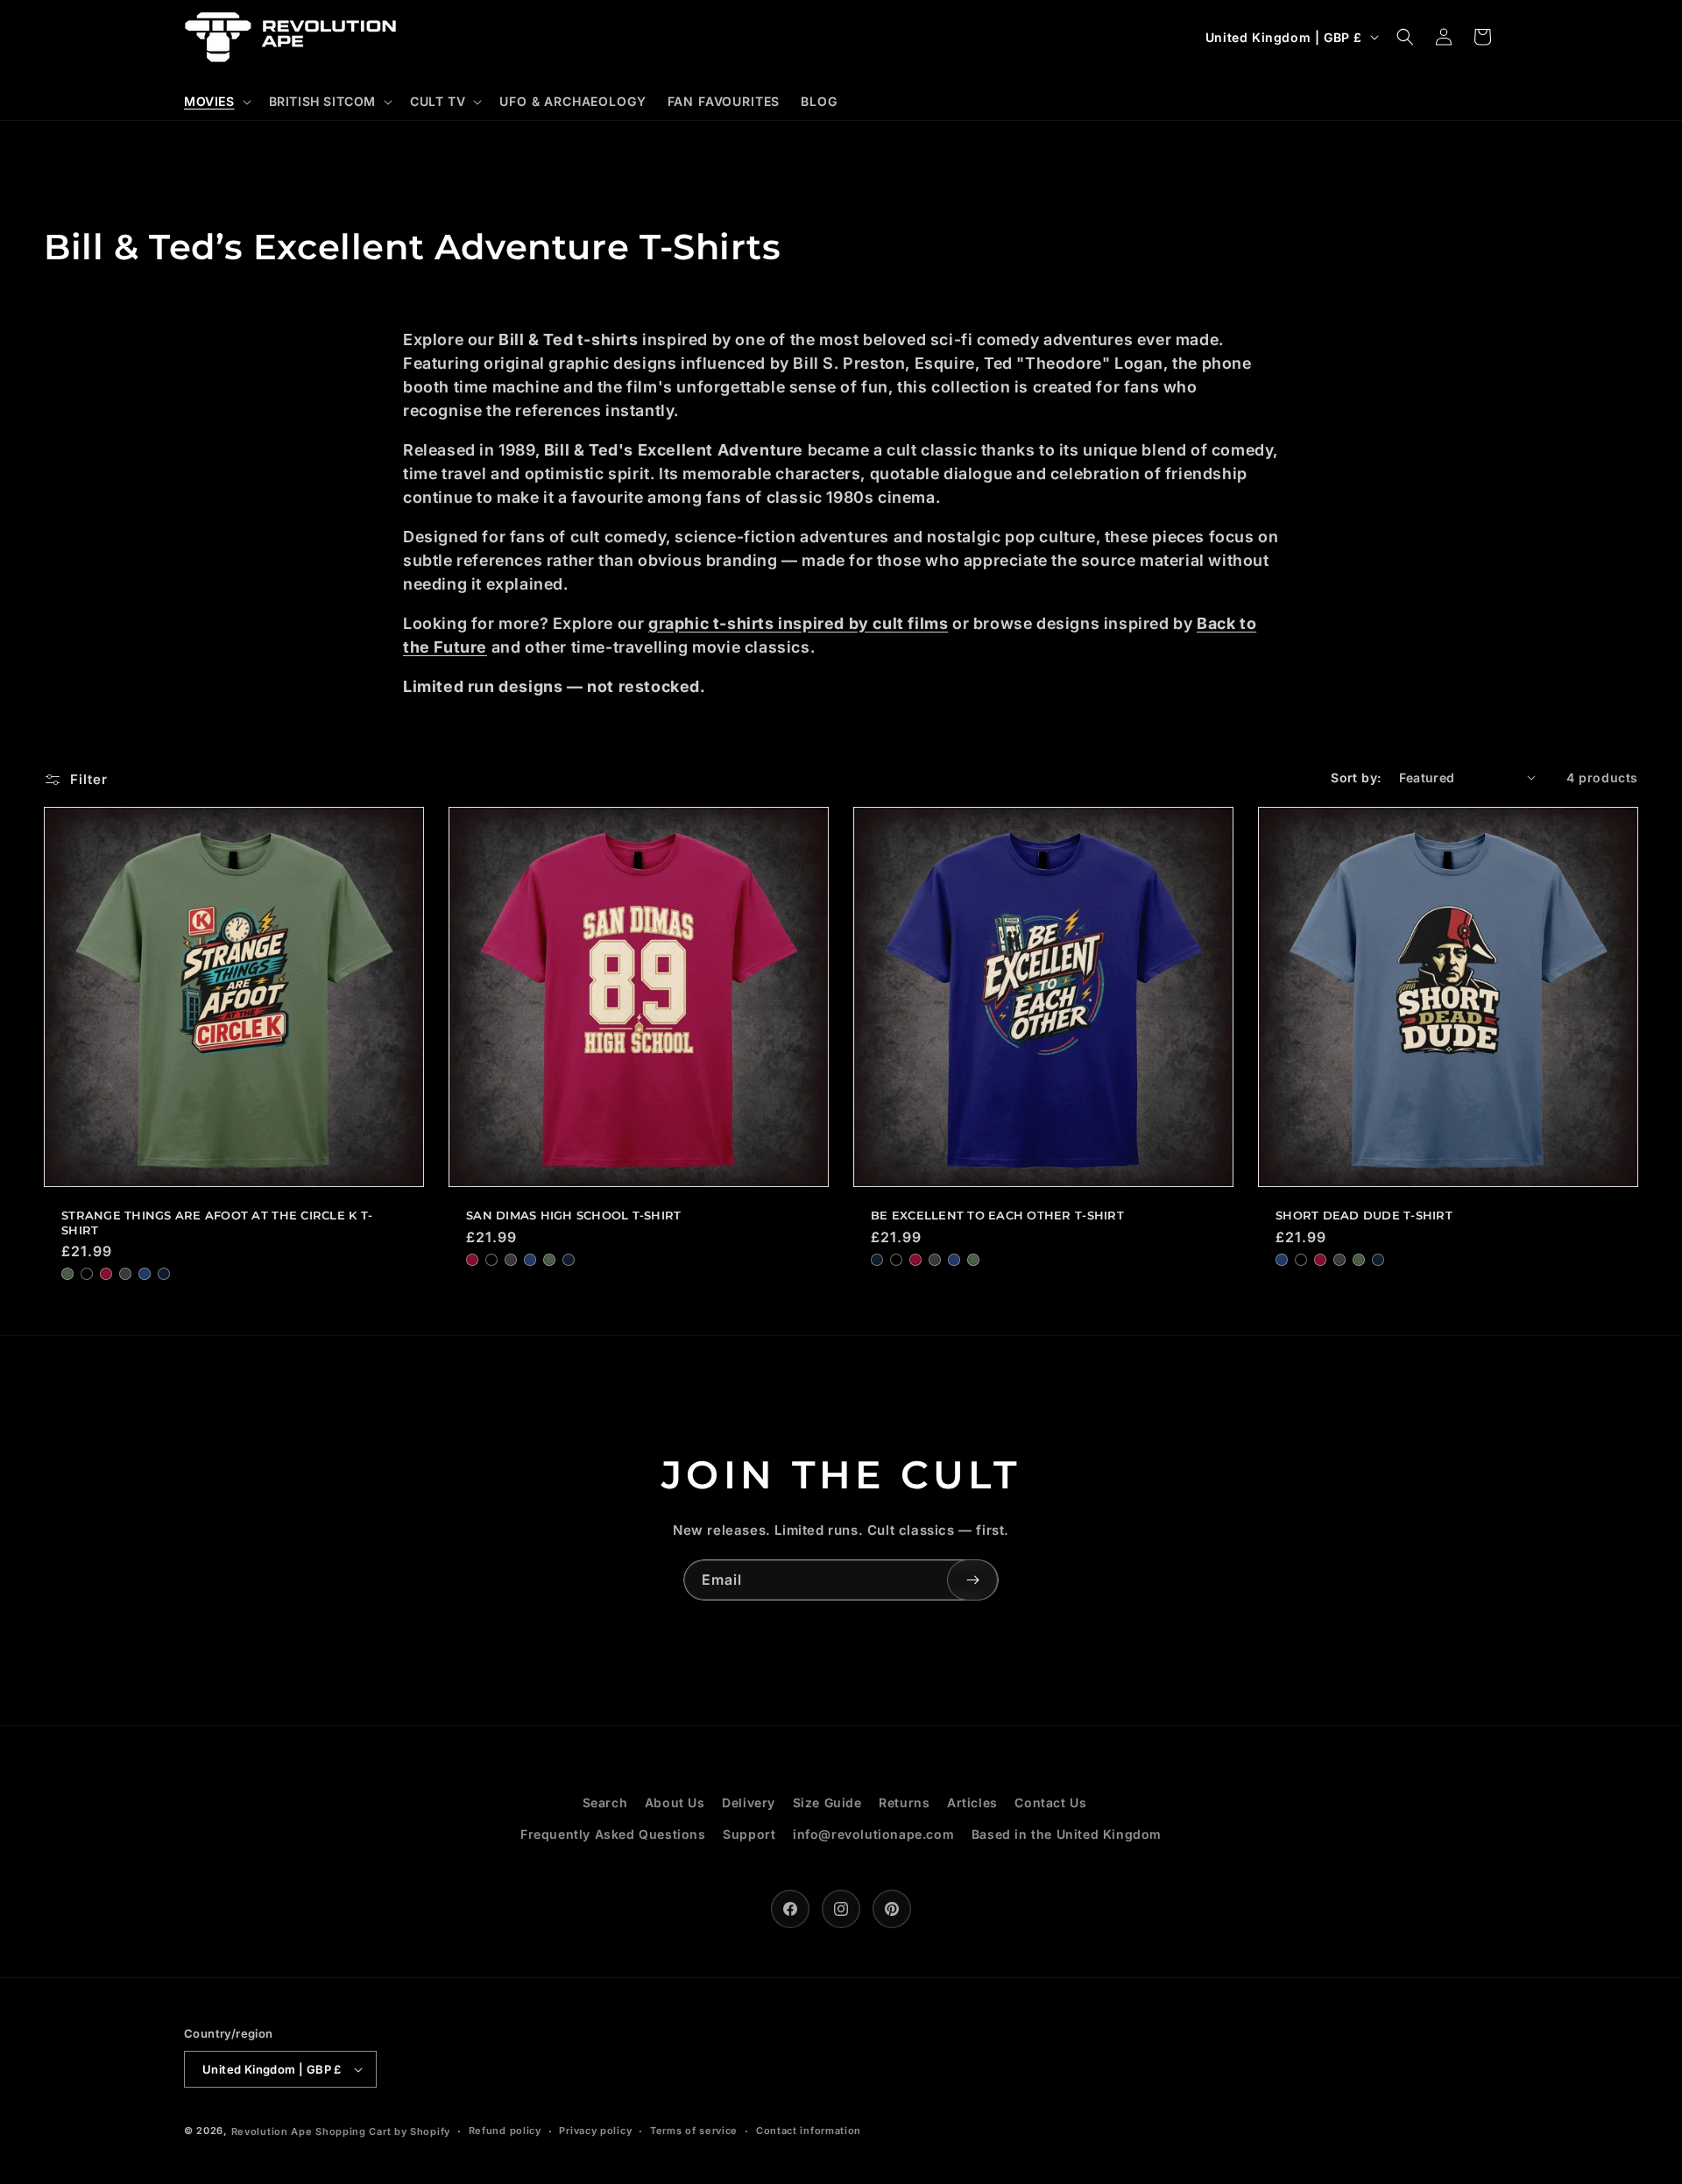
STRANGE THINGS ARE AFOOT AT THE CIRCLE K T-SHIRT (217, 1223)
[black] (87, 1274)
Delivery (749, 1802)
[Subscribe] (972, 1580)
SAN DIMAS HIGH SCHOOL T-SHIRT (574, 1215)
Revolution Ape (272, 2131)
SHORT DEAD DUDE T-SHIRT (1364, 1215)
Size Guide (827, 1802)
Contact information (809, 2131)
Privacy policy (595, 2131)
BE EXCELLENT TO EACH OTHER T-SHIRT (997, 1215)
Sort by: (1356, 777)
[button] (216, 102)
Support (749, 1834)
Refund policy (505, 2131)
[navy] (164, 1274)
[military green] (67, 1274)
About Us (675, 1802)
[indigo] (145, 1274)
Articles (972, 1802)
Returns (904, 1802)
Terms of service (694, 2131)
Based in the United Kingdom (1067, 1834)
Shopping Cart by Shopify (383, 2131)
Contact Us (1050, 1802)
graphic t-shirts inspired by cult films (798, 623)
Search (605, 1802)
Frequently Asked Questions (613, 1834)
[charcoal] (125, 1274)
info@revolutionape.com (873, 1834)
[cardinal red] (106, 1274)
